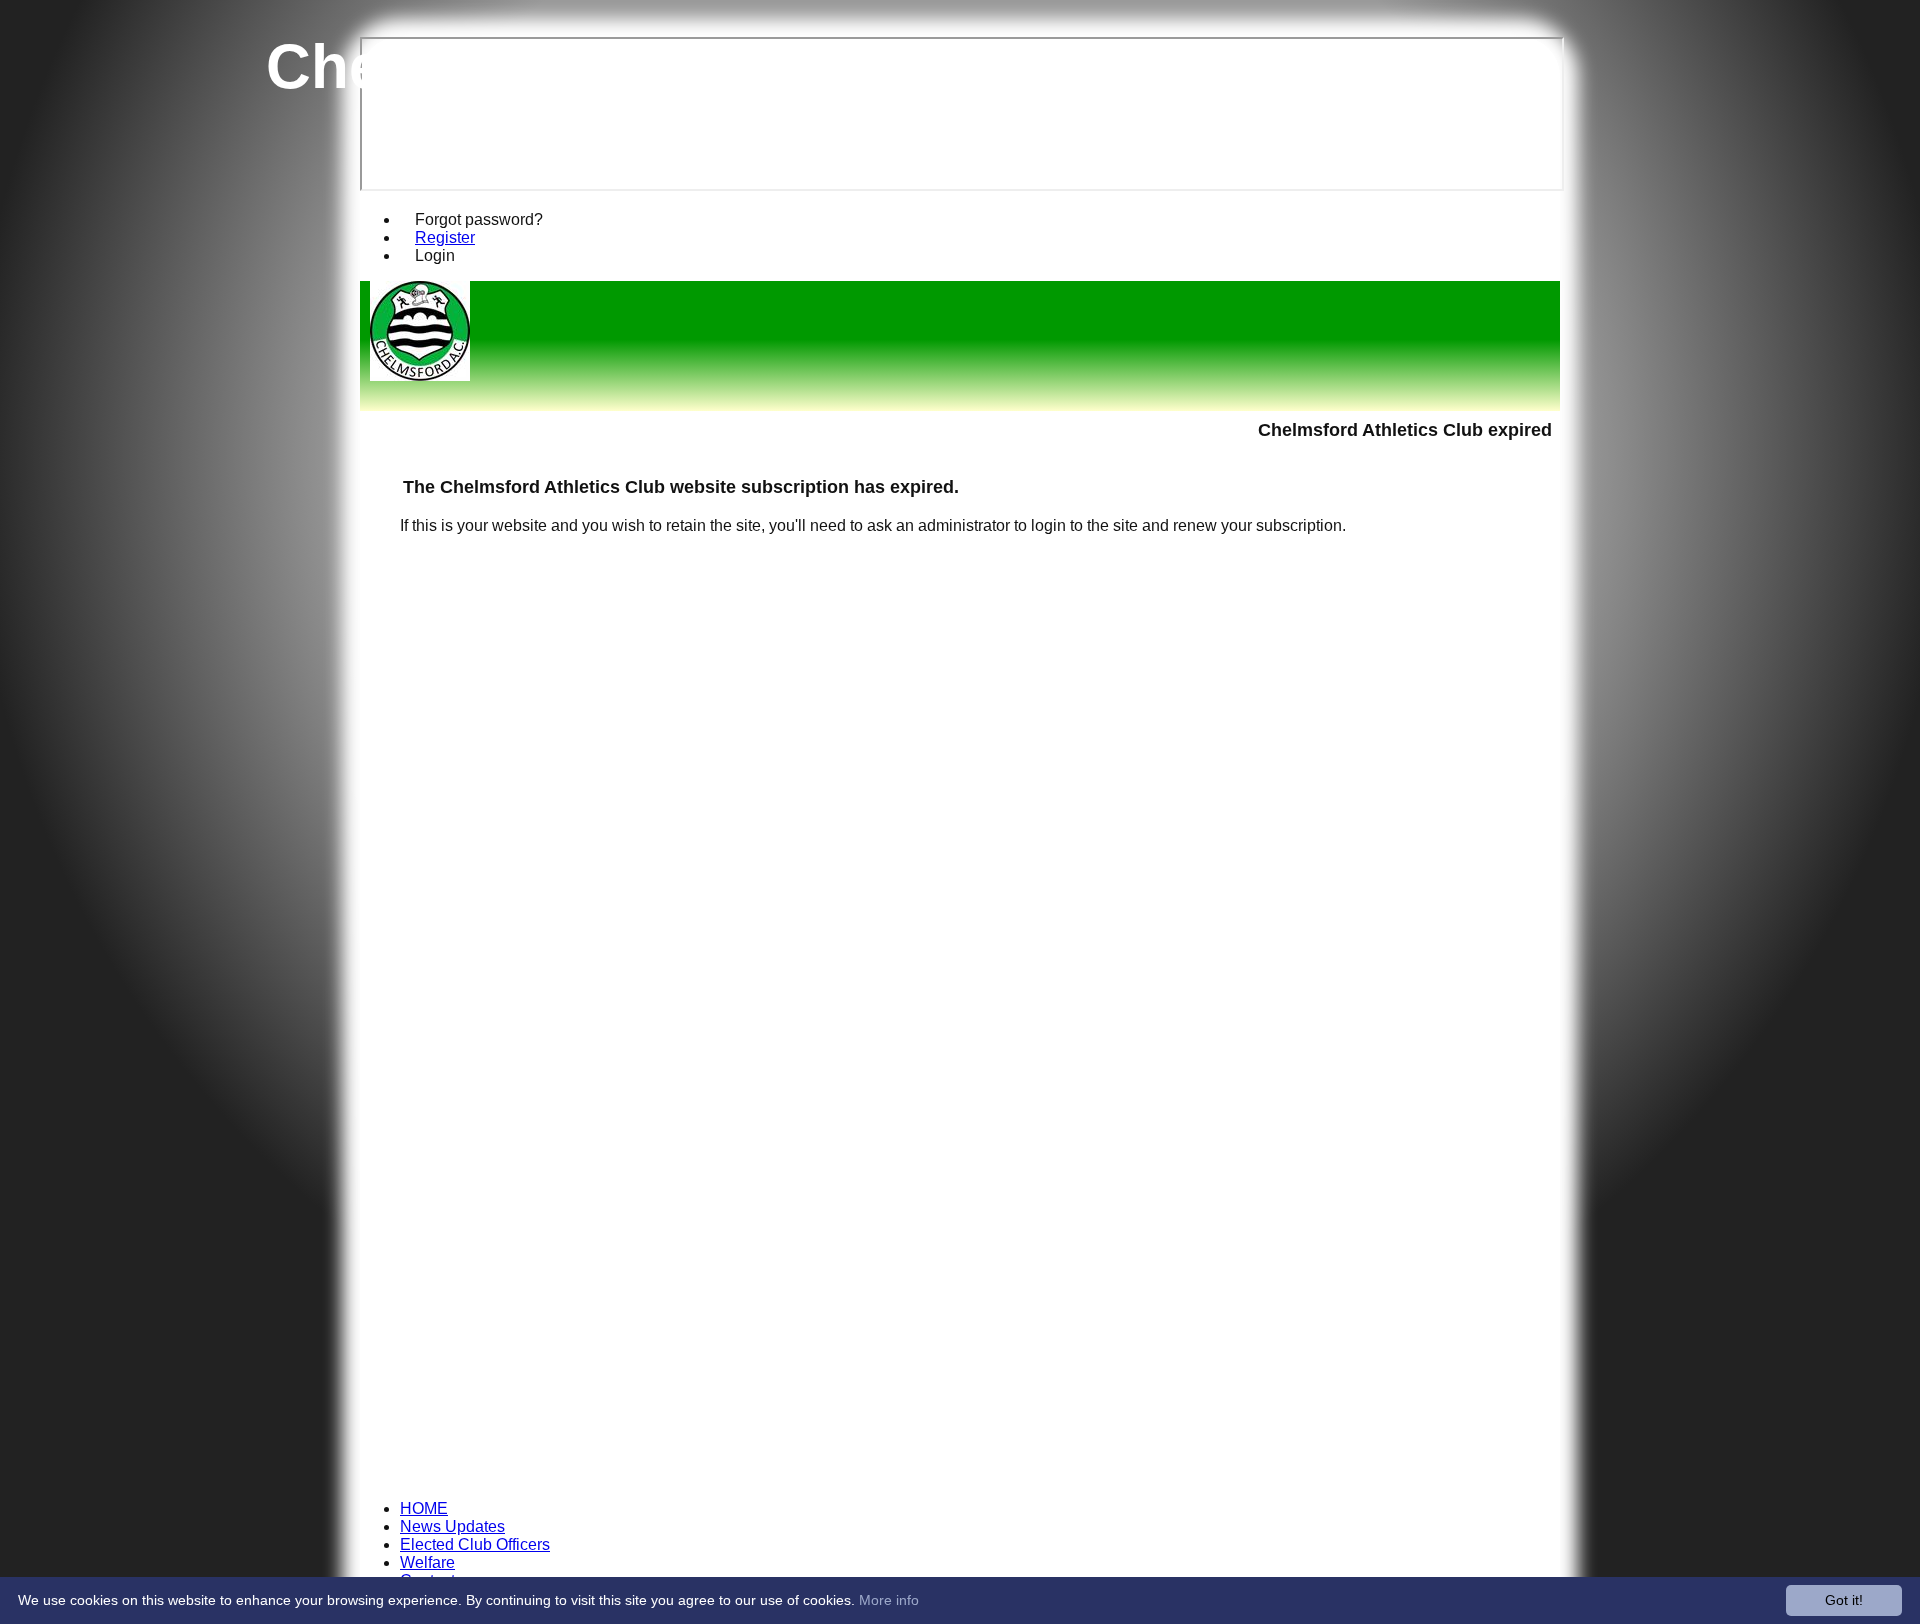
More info (889, 1600)
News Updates (452, 1526)
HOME (424, 1508)
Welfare (427, 1562)
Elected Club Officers (475, 1544)
